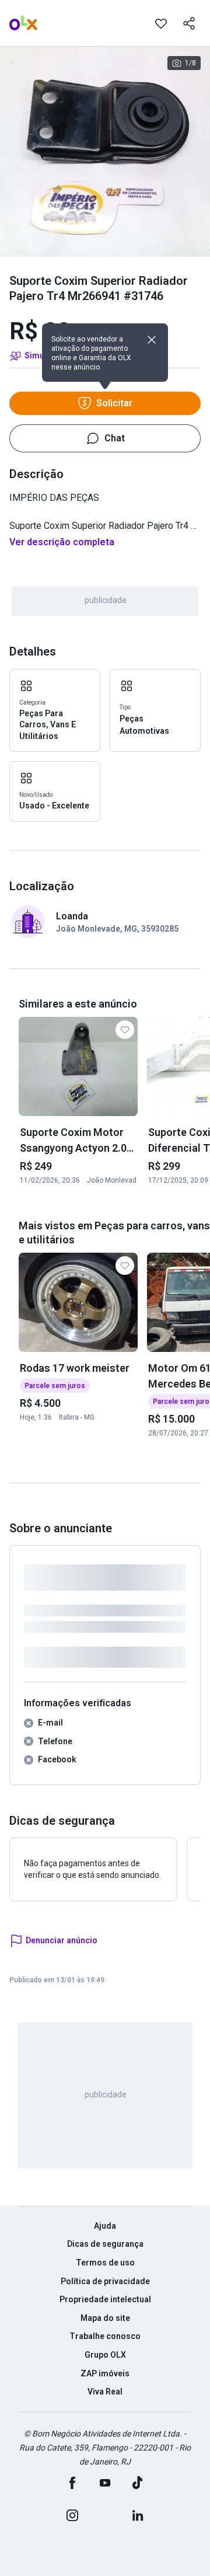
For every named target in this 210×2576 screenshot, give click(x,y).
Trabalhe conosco (105, 2336)
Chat (115, 438)
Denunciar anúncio (62, 1940)
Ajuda (105, 2226)
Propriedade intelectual (105, 2299)
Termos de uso (105, 2263)
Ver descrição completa (62, 542)
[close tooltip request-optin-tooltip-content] (152, 340)
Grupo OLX (105, 2355)
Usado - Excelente (54, 806)
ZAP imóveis (105, 2373)
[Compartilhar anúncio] (189, 23)
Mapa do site (105, 2318)
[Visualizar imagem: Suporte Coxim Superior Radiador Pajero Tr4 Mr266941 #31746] (105, 152)
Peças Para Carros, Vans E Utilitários (48, 725)
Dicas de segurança (105, 2244)
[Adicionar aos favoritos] (161, 23)
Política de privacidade (105, 2281)
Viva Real (105, 2392)
